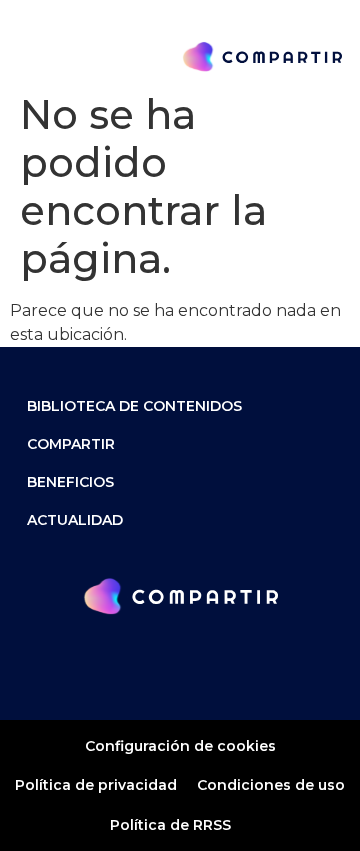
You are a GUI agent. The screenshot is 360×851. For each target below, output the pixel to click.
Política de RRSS (170, 825)
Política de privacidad (96, 785)
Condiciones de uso (271, 785)
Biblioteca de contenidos (134, 406)
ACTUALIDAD (75, 520)
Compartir (71, 444)
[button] (29, 56)
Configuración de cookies (180, 746)
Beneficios (70, 482)
